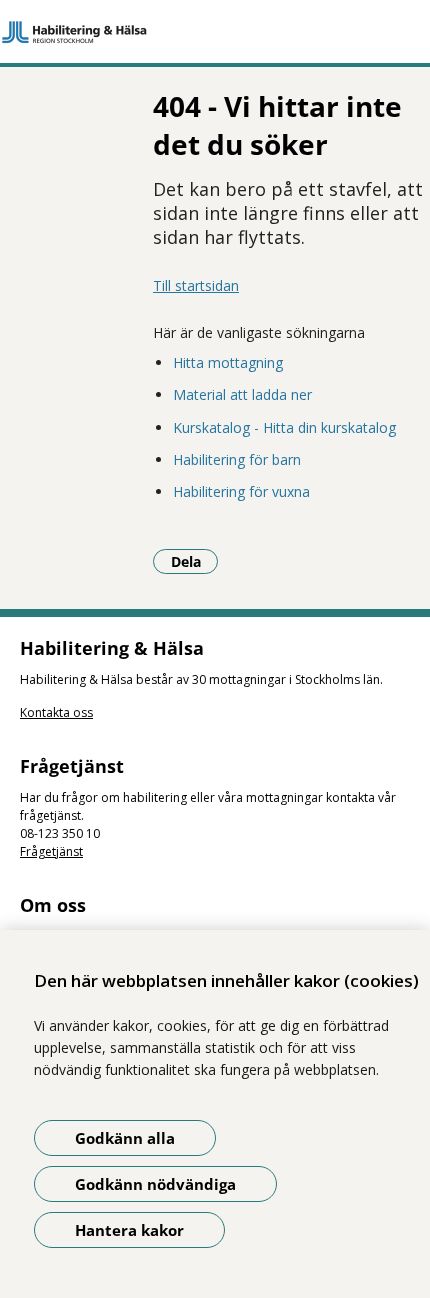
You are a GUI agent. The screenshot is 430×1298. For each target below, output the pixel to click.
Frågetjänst (51, 851)
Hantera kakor (129, 1230)
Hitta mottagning (228, 362)
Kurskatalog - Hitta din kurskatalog (284, 427)
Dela (194, 561)
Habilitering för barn (237, 459)
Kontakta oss (56, 712)
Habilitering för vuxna (241, 491)
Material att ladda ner (242, 394)
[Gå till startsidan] (215, 32)
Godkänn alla (125, 1138)
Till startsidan (196, 285)
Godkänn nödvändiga (155, 1184)
